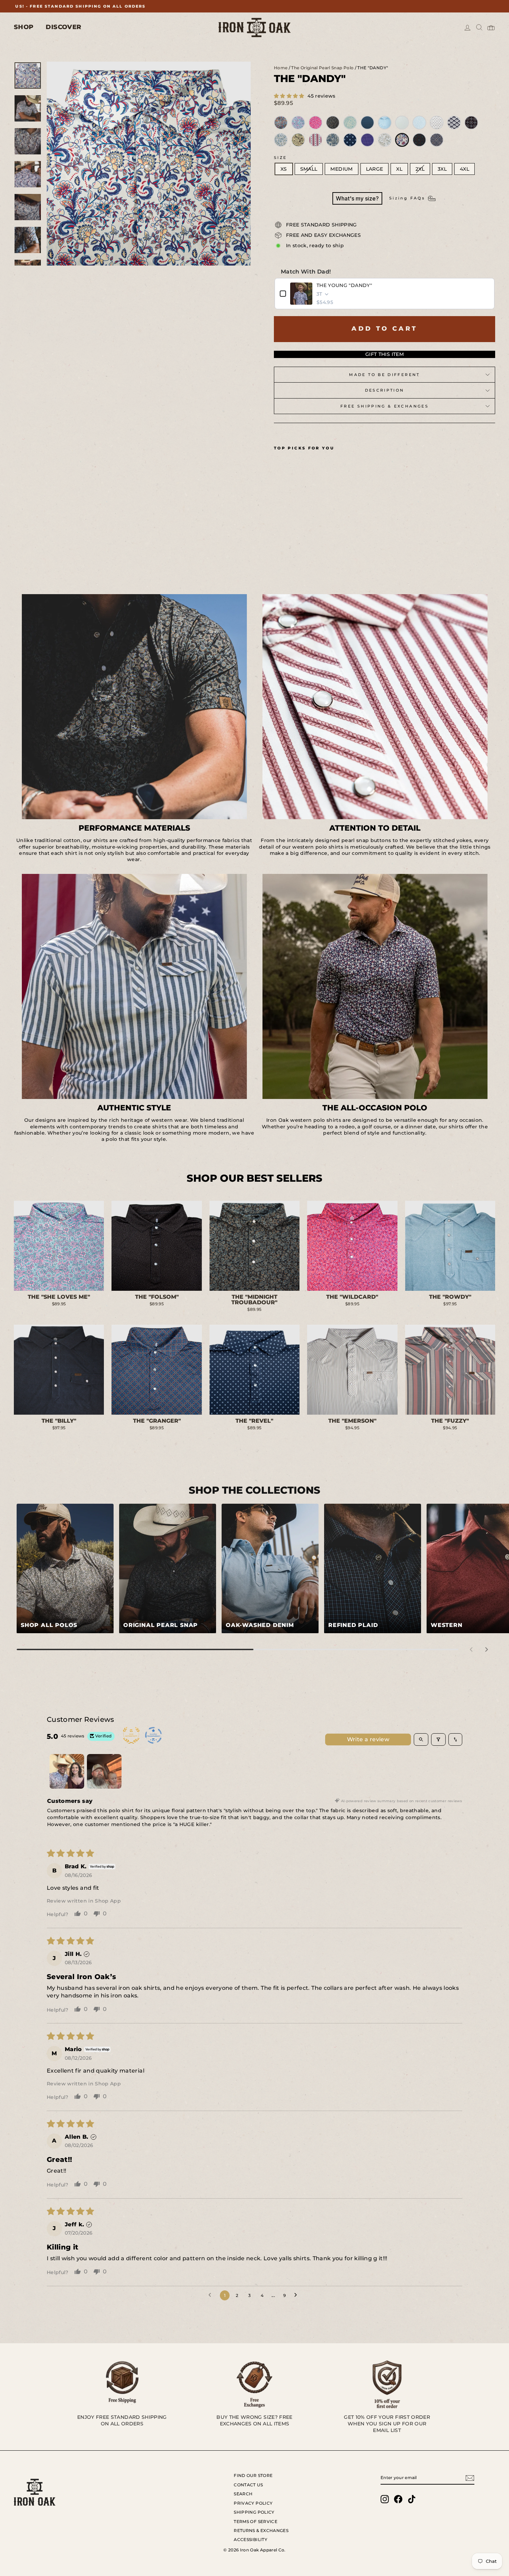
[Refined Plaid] (373, 1568)
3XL (442, 169)
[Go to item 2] (104, 1771)
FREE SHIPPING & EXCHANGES (385, 406)
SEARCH (243, 2494)
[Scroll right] (486, 1649)
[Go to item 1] (67, 1771)
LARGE (375, 169)
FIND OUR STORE (253, 2475)
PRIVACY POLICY (253, 2503)
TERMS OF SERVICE (256, 2521)
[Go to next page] (297, 2295)
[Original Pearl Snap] (168, 1568)
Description (385, 390)
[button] (290, 96)
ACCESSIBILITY (251, 2539)
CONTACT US (248, 2485)
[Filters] (438, 1739)
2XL (420, 169)
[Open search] (421, 1739)
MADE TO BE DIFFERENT (384, 375)
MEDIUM (341, 169)
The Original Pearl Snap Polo (322, 68)
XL (399, 169)
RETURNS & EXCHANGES (261, 2530)
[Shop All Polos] (65, 1568)
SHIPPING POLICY (254, 2512)
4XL (465, 169)
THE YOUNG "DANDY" (344, 285)
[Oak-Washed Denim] (270, 1568)
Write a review (368, 1739)
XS (284, 169)
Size (280, 158)
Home (281, 68)
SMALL (309, 169)
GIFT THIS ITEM (385, 354)
